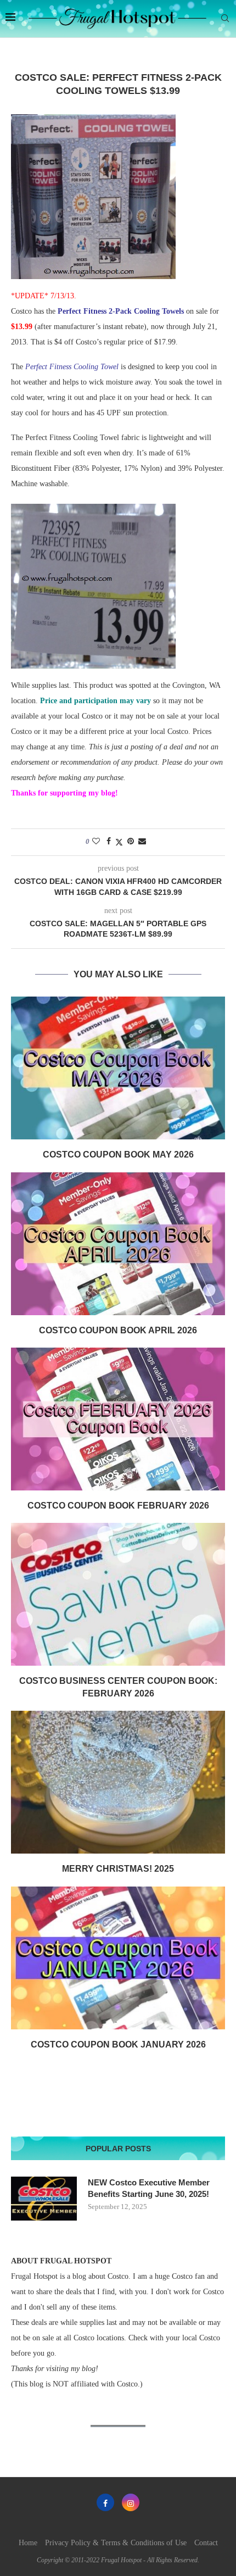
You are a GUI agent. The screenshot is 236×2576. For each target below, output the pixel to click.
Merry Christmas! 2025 (118, 1869)
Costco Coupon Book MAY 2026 (118, 1155)
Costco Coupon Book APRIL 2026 (118, 1330)
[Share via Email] (142, 842)
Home (28, 2543)
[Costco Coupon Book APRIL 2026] (118, 1244)
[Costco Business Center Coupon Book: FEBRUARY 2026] (118, 1594)
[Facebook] (105, 2502)
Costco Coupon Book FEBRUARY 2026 (118, 1506)
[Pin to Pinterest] (131, 842)
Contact (206, 2543)
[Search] (225, 19)
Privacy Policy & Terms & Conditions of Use (116, 2543)
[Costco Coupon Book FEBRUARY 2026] (118, 1419)
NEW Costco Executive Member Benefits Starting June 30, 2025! (149, 2188)
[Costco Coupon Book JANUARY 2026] (118, 1958)
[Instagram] (131, 2502)
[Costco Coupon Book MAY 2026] (118, 1068)
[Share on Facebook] (109, 842)
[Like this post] (96, 842)
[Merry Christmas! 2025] (118, 1782)
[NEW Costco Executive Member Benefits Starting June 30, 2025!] (44, 2199)
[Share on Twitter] (119, 842)
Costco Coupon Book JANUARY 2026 (118, 2044)
